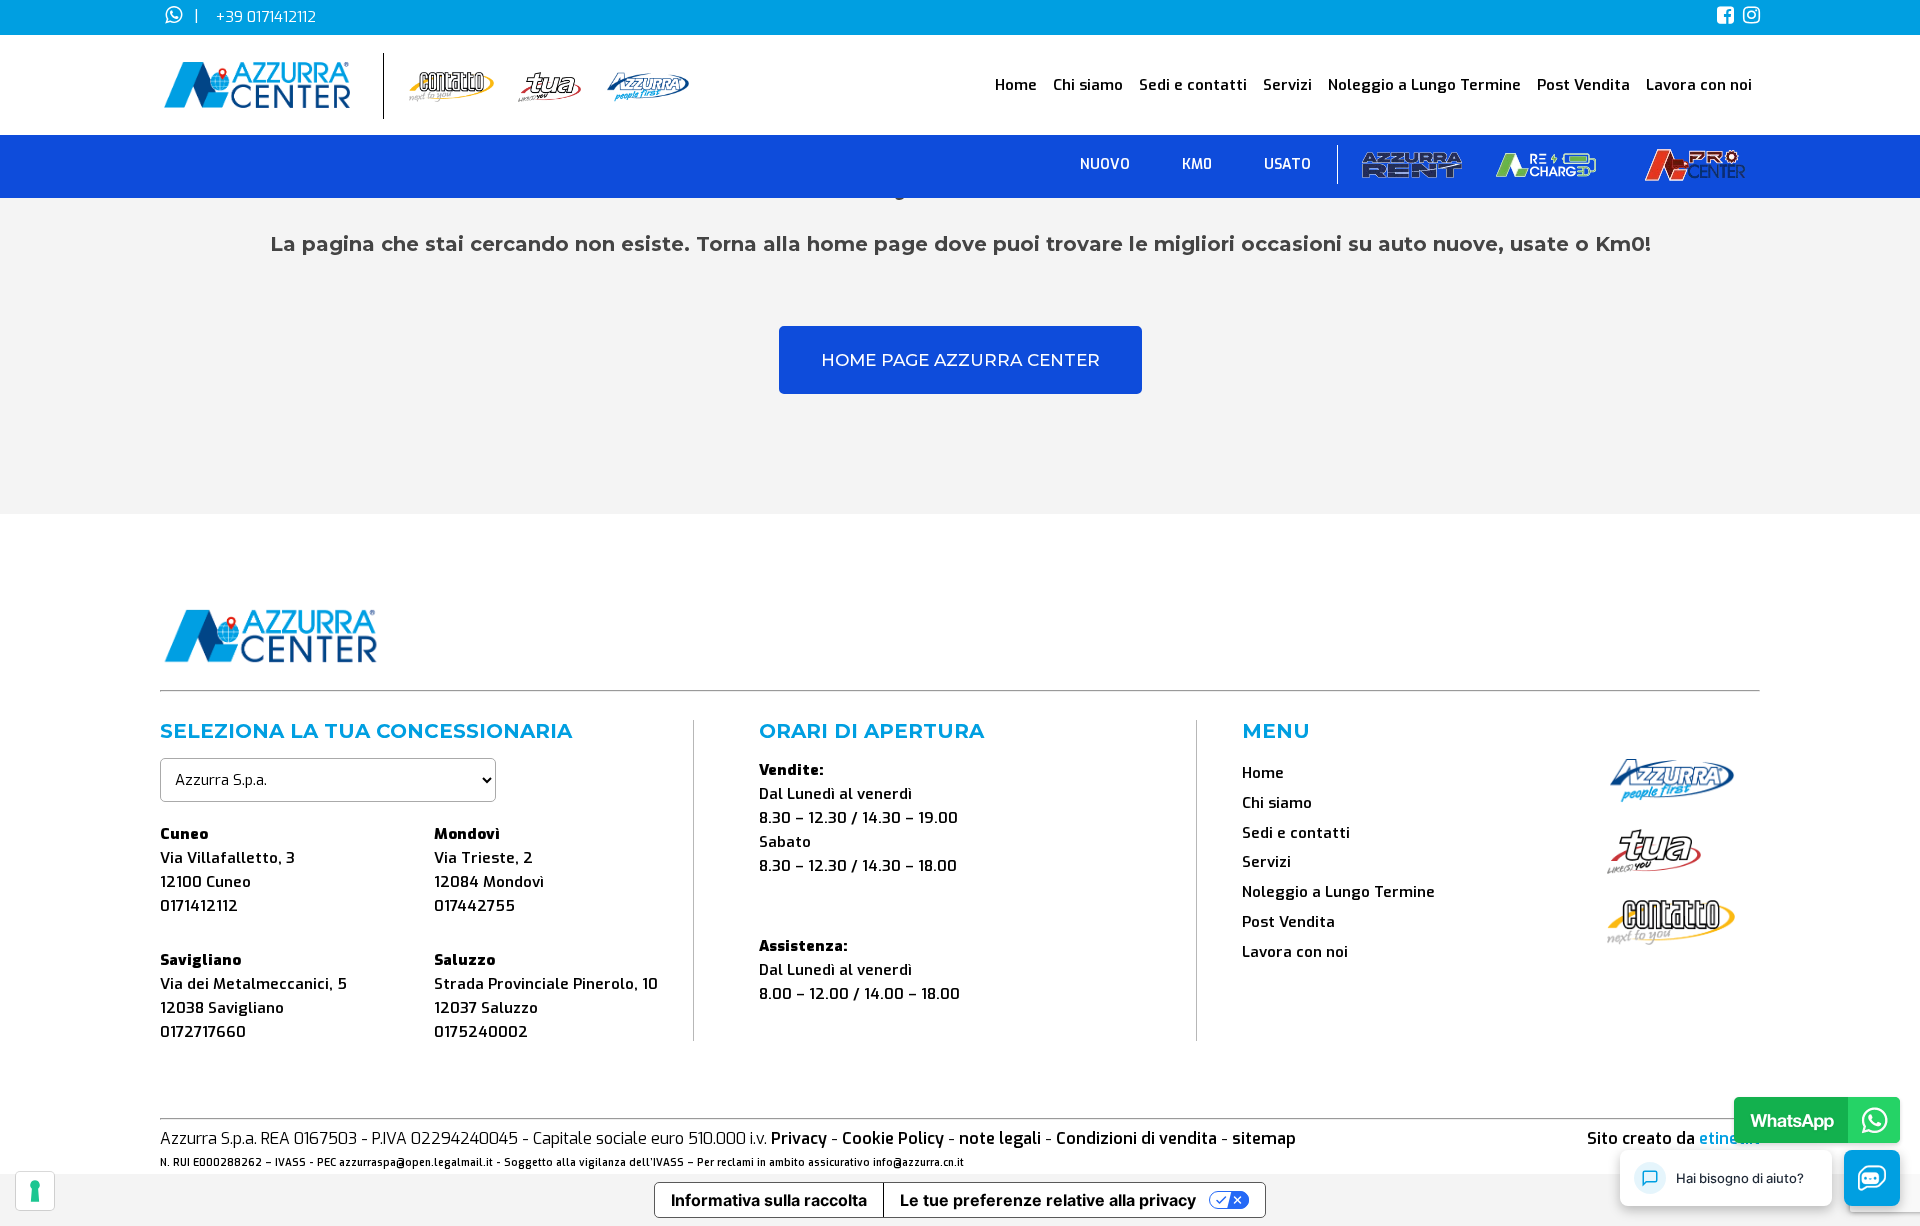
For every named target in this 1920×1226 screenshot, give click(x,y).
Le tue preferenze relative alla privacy (1048, 1200)
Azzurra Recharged (1546, 169)
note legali (1000, 1138)
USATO (1287, 164)
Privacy (799, 1138)
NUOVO (1105, 164)
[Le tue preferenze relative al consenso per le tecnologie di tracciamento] (35, 1191)
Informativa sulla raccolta (769, 1200)
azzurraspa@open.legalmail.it (416, 1162)
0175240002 (481, 1032)
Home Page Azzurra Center (960, 360)
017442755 (474, 906)
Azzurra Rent (1412, 169)
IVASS (290, 1162)
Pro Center (1695, 169)
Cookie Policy (893, 1138)
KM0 (1197, 164)
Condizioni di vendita (1136, 1138)
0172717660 (203, 1032)
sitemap (1264, 1138)
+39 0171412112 (266, 17)
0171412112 (199, 906)
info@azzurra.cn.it (918, 1162)
